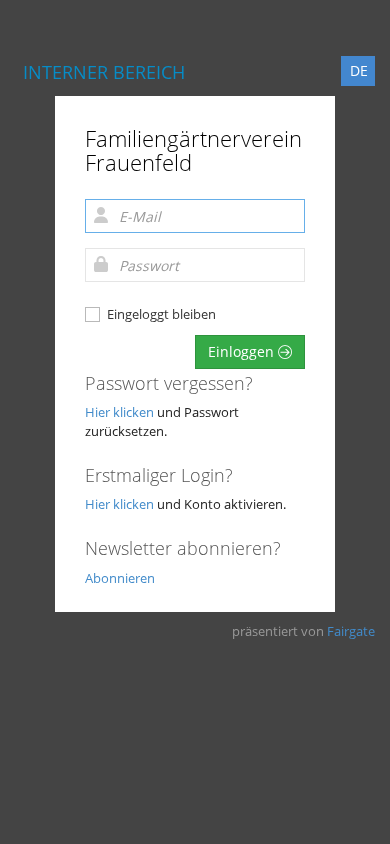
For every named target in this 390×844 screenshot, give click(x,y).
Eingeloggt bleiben (161, 314)
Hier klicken (119, 412)
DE (359, 70)
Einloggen (243, 351)
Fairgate (351, 631)
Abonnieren (120, 578)
